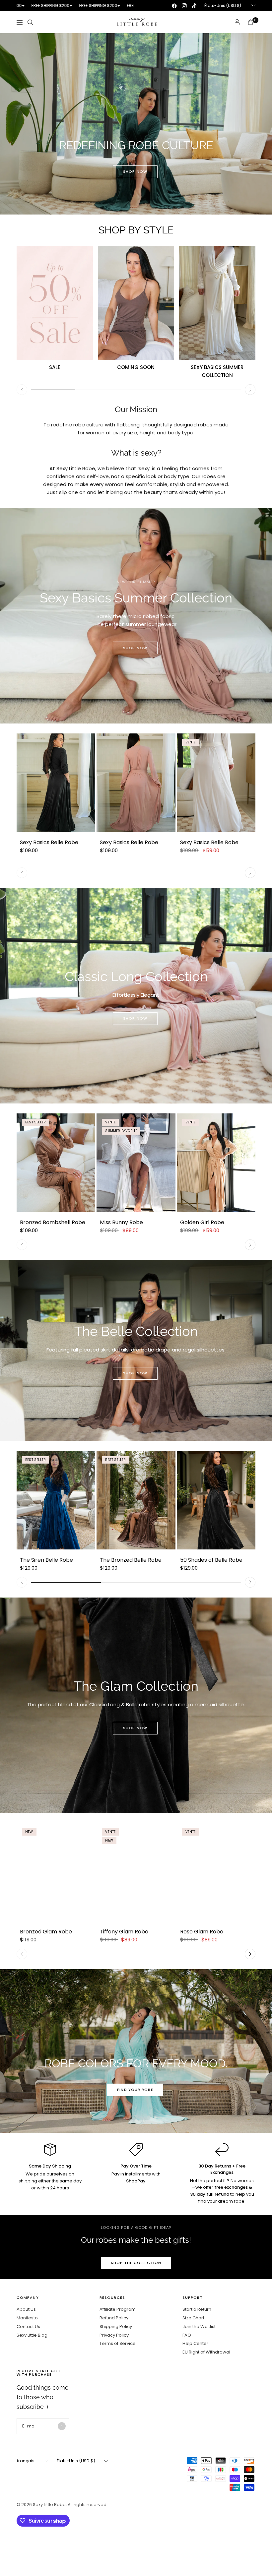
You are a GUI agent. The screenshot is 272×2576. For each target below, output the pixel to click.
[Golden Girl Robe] (216, 1163)
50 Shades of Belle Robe (211, 1560)
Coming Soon (136, 367)
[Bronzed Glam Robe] (56, 1872)
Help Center (195, 2343)
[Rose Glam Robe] (216, 1872)
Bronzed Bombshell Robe (53, 1222)
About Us (26, 2309)
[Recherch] (30, 22)
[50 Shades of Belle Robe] (216, 1500)
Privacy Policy (114, 2335)
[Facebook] (174, 6)
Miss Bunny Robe (121, 1222)
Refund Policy (114, 2318)
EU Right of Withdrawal (206, 2352)
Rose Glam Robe (202, 1932)
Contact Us (28, 2326)
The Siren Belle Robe (46, 1560)
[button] (135, 172)
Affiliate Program (118, 2309)
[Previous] (22, 390)
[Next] (250, 390)
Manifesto (27, 2318)
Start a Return (197, 2309)
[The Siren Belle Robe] (56, 1500)
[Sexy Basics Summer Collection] (217, 303)
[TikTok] (194, 6)
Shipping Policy (116, 2326)
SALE (55, 367)
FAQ (187, 2335)
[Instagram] (184, 6)
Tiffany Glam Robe (124, 1932)
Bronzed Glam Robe (46, 1932)
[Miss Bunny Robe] (136, 1163)
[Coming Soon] (136, 303)
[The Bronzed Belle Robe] (136, 1500)
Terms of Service (118, 2343)
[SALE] (55, 303)
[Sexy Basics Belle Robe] (56, 783)
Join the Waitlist (199, 2326)
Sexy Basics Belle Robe (49, 842)
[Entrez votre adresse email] (62, 2426)
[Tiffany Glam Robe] (136, 1872)
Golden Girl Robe (202, 1222)
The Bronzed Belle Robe (131, 1560)
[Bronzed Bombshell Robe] (56, 1163)
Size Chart (193, 2318)
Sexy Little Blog (32, 2335)
